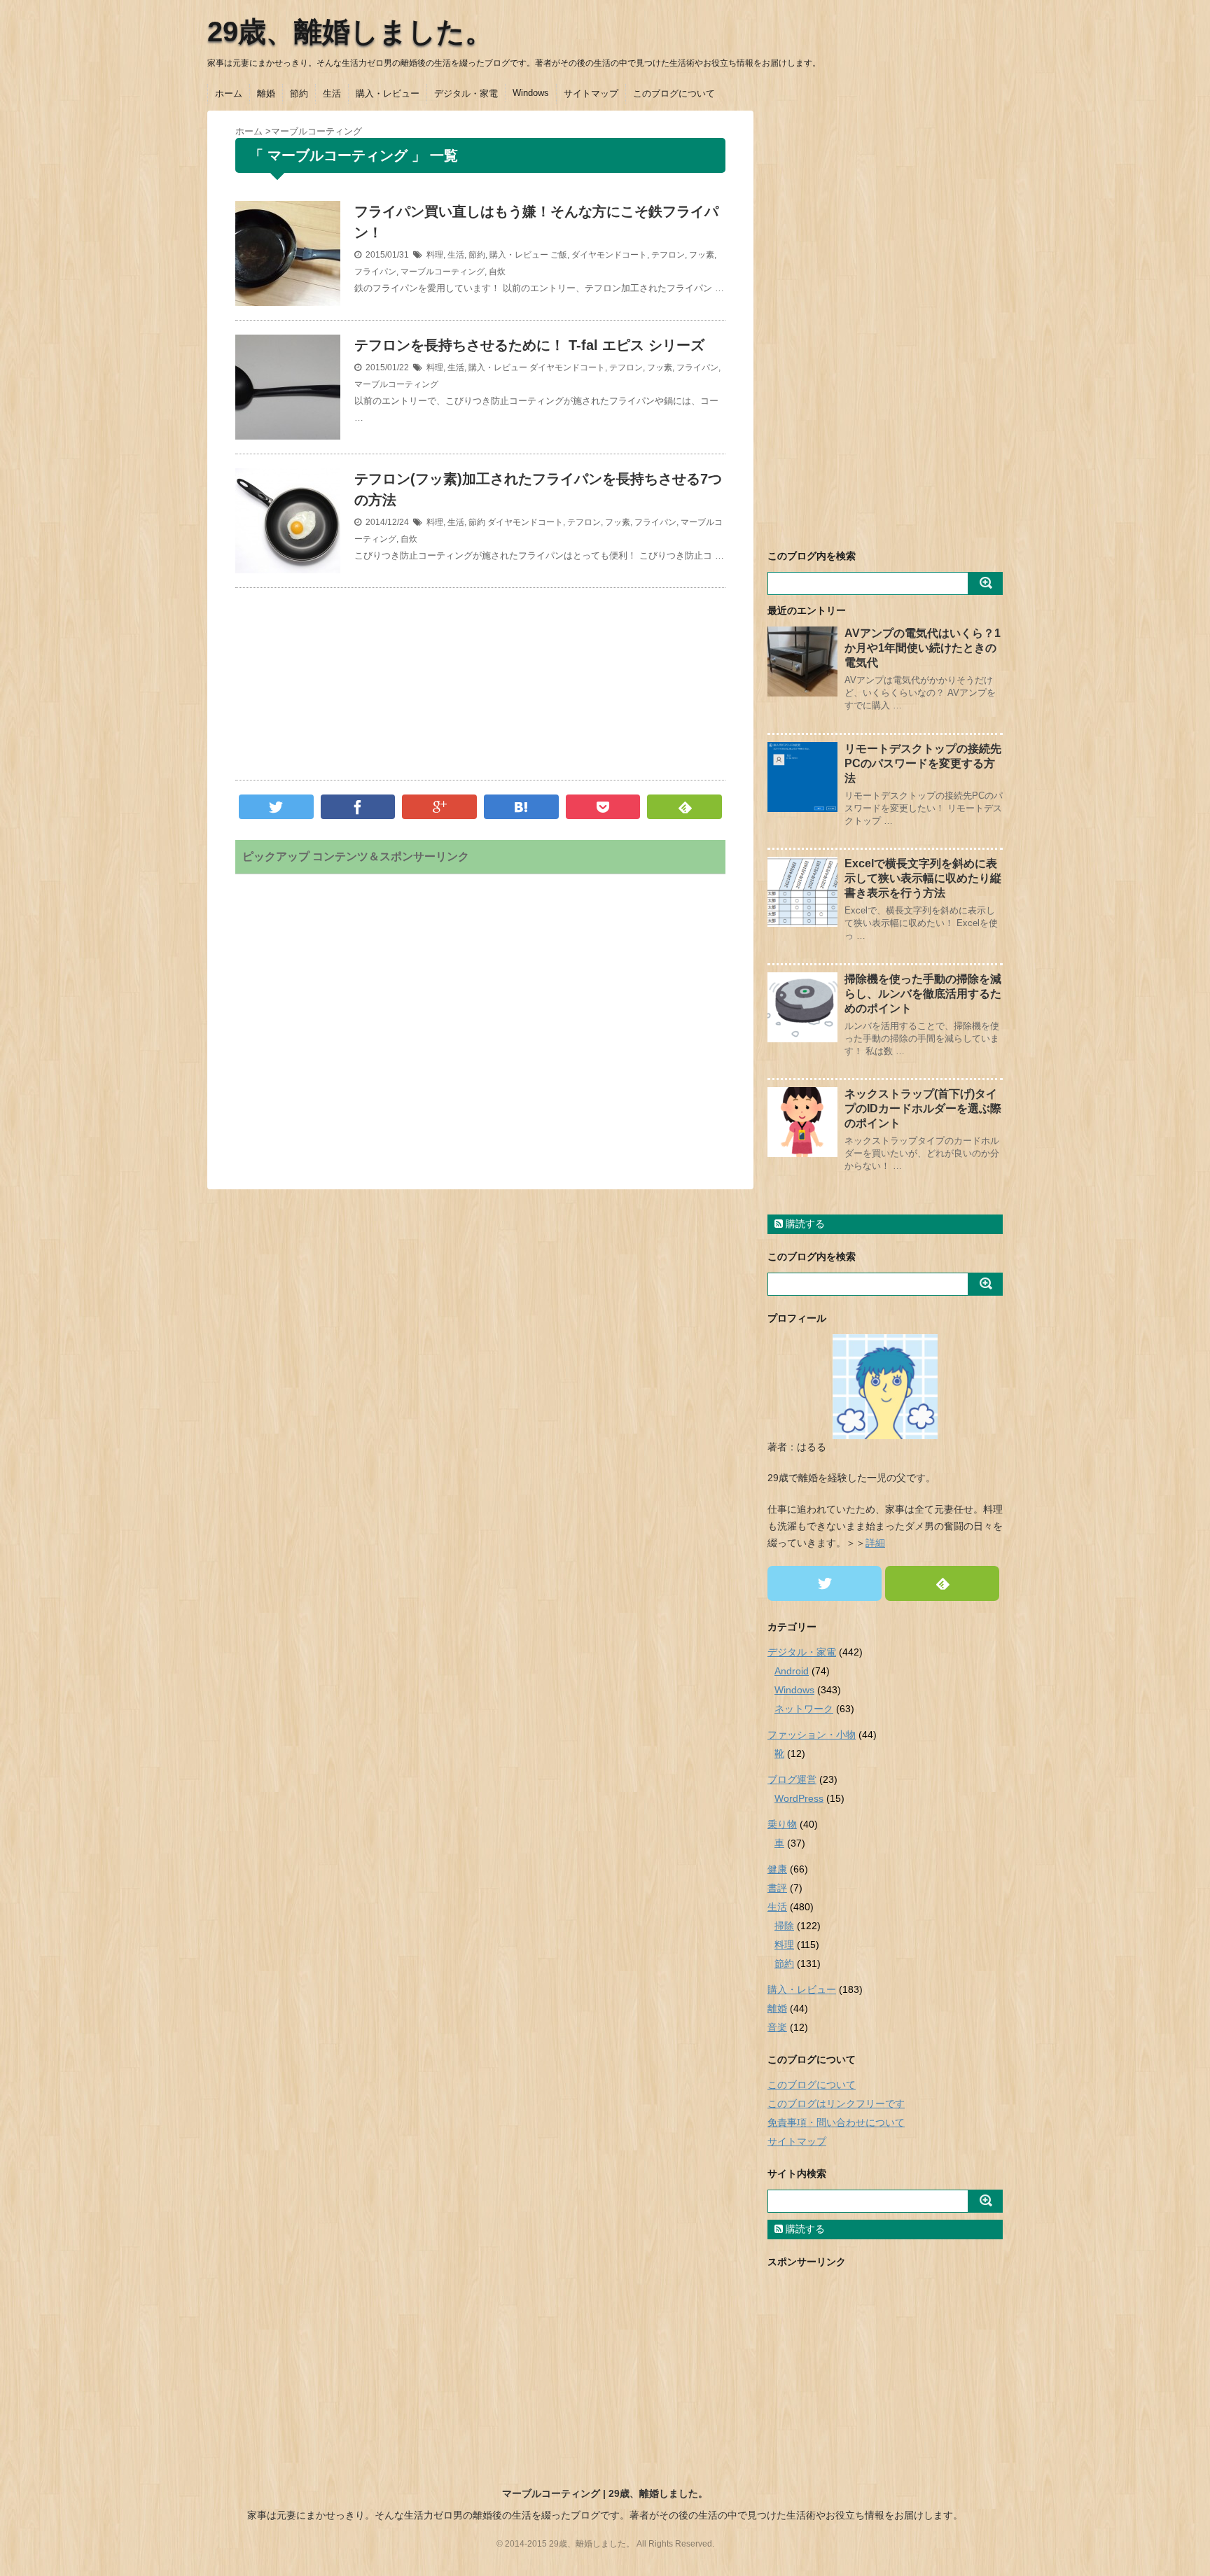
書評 (777, 1888)
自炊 (497, 272)
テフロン (668, 255)
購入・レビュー (388, 93)
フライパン (375, 272)
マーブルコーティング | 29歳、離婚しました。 (605, 2493)
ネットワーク (804, 1709)
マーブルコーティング (443, 272)
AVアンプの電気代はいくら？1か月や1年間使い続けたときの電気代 (923, 648)
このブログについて (674, 93)
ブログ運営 (792, 1779)
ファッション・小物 (812, 1735)
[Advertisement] (480, 687)
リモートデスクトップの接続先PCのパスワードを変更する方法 (923, 763)
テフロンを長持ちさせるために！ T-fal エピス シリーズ (529, 345)
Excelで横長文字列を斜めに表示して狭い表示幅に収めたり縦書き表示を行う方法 (923, 878)
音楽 (777, 2027)
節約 (299, 93)
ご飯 (559, 255)
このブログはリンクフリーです (836, 2103)
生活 (332, 93)
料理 (435, 255)
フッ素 (702, 255)
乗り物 (782, 1824)
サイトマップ (591, 93)
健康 (777, 1869)
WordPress (799, 1798)
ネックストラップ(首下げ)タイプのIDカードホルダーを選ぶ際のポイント (923, 1108)
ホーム (229, 93)
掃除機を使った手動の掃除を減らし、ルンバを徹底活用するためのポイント (923, 994)
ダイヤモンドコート (609, 255)
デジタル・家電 (466, 93)
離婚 (266, 93)
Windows (531, 93)
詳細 (875, 1543)
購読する (804, 1224)
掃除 (784, 1926)
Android (792, 1671)
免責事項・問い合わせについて (836, 2122)
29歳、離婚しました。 (350, 31)
